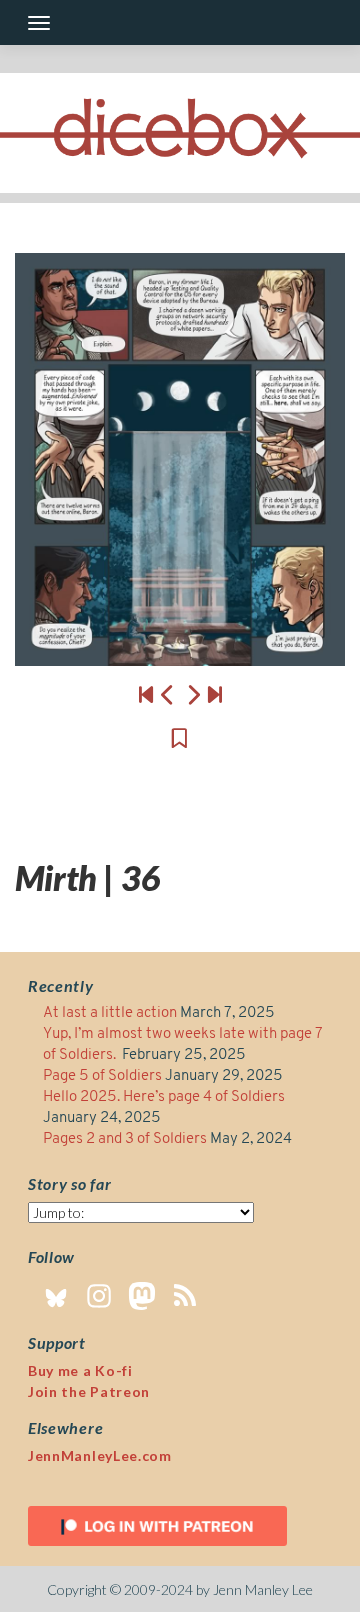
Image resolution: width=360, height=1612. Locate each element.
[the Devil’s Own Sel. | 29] (215, 695)
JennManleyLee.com (100, 1455)
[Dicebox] (180, 133)
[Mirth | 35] (168, 695)
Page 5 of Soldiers (102, 1076)
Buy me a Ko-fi (80, 1370)
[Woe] (146, 695)
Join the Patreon (89, 1391)
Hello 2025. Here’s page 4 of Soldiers (164, 1097)
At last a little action (110, 1013)
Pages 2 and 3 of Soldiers (125, 1139)
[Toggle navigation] (39, 23)
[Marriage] (180, 459)
